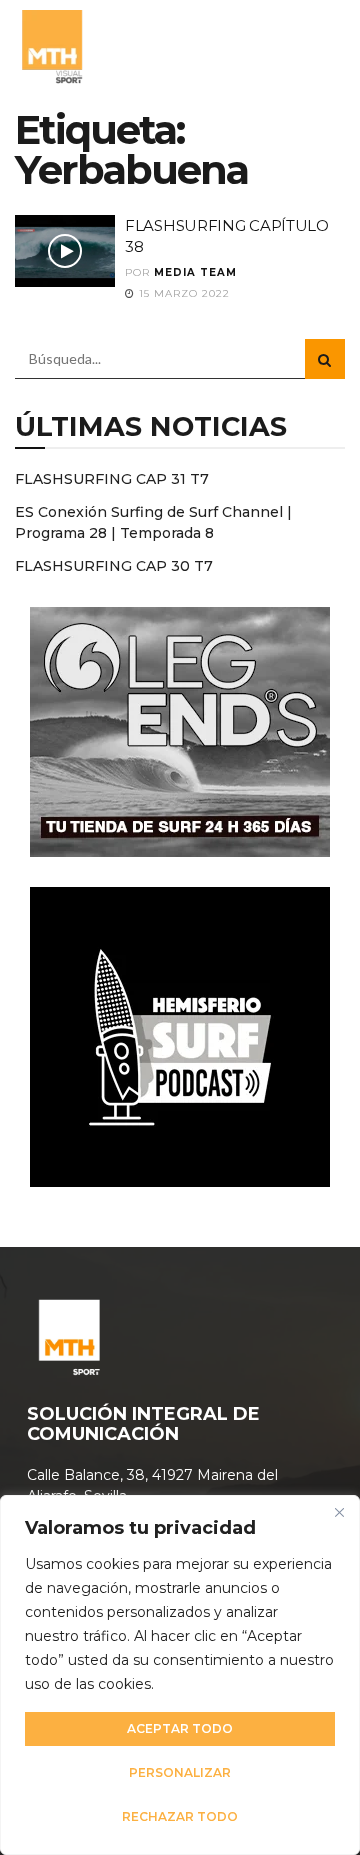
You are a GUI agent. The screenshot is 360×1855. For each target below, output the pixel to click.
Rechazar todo (180, 1816)
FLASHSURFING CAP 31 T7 (112, 479)
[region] (180, 1675)
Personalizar (180, 1772)
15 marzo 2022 (182, 293)
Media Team (195, 272)
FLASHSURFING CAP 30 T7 (114, 566)
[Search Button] (325, 359)
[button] (323, 45)
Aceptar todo (180, 1728)
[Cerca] (339, 1512)
